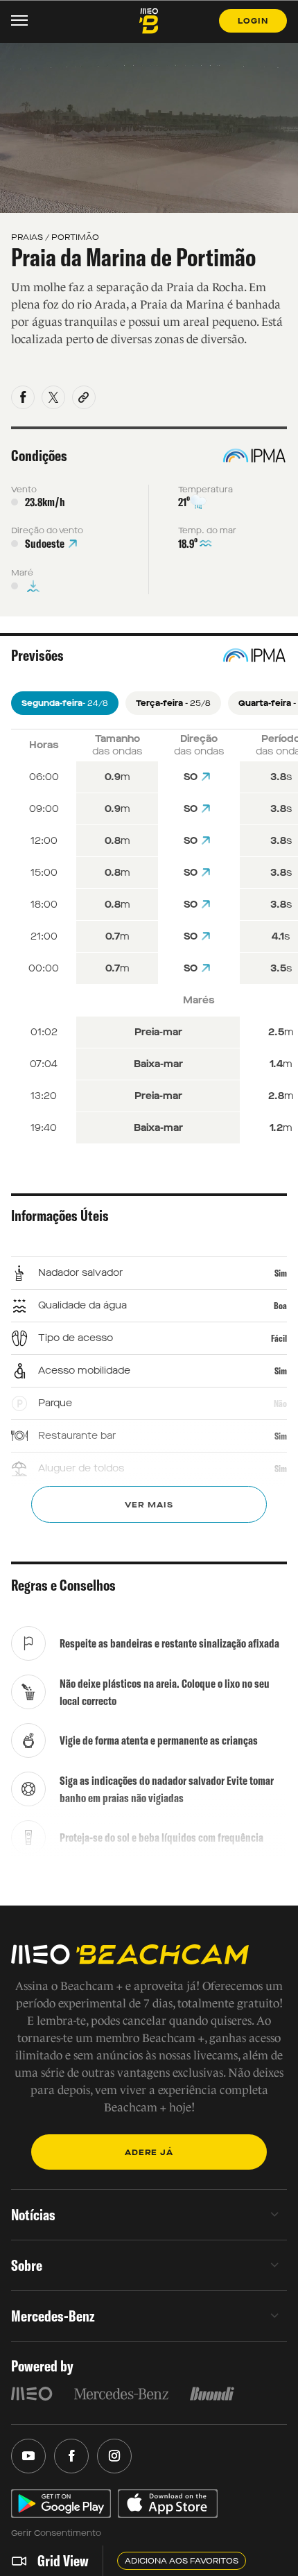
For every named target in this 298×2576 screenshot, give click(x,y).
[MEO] (32, 2394)
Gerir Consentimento (56, 2533)
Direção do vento (47, 530)
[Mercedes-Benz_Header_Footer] (121, 2394)
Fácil (279, 1338)
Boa (280, 1306)
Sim (281, 1273)
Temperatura (205, 490)
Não (280, 1403)
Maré (22, 573)
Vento (24, 490)
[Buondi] (212, 2394)
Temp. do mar (207, 530)
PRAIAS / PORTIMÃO (55, 237)
